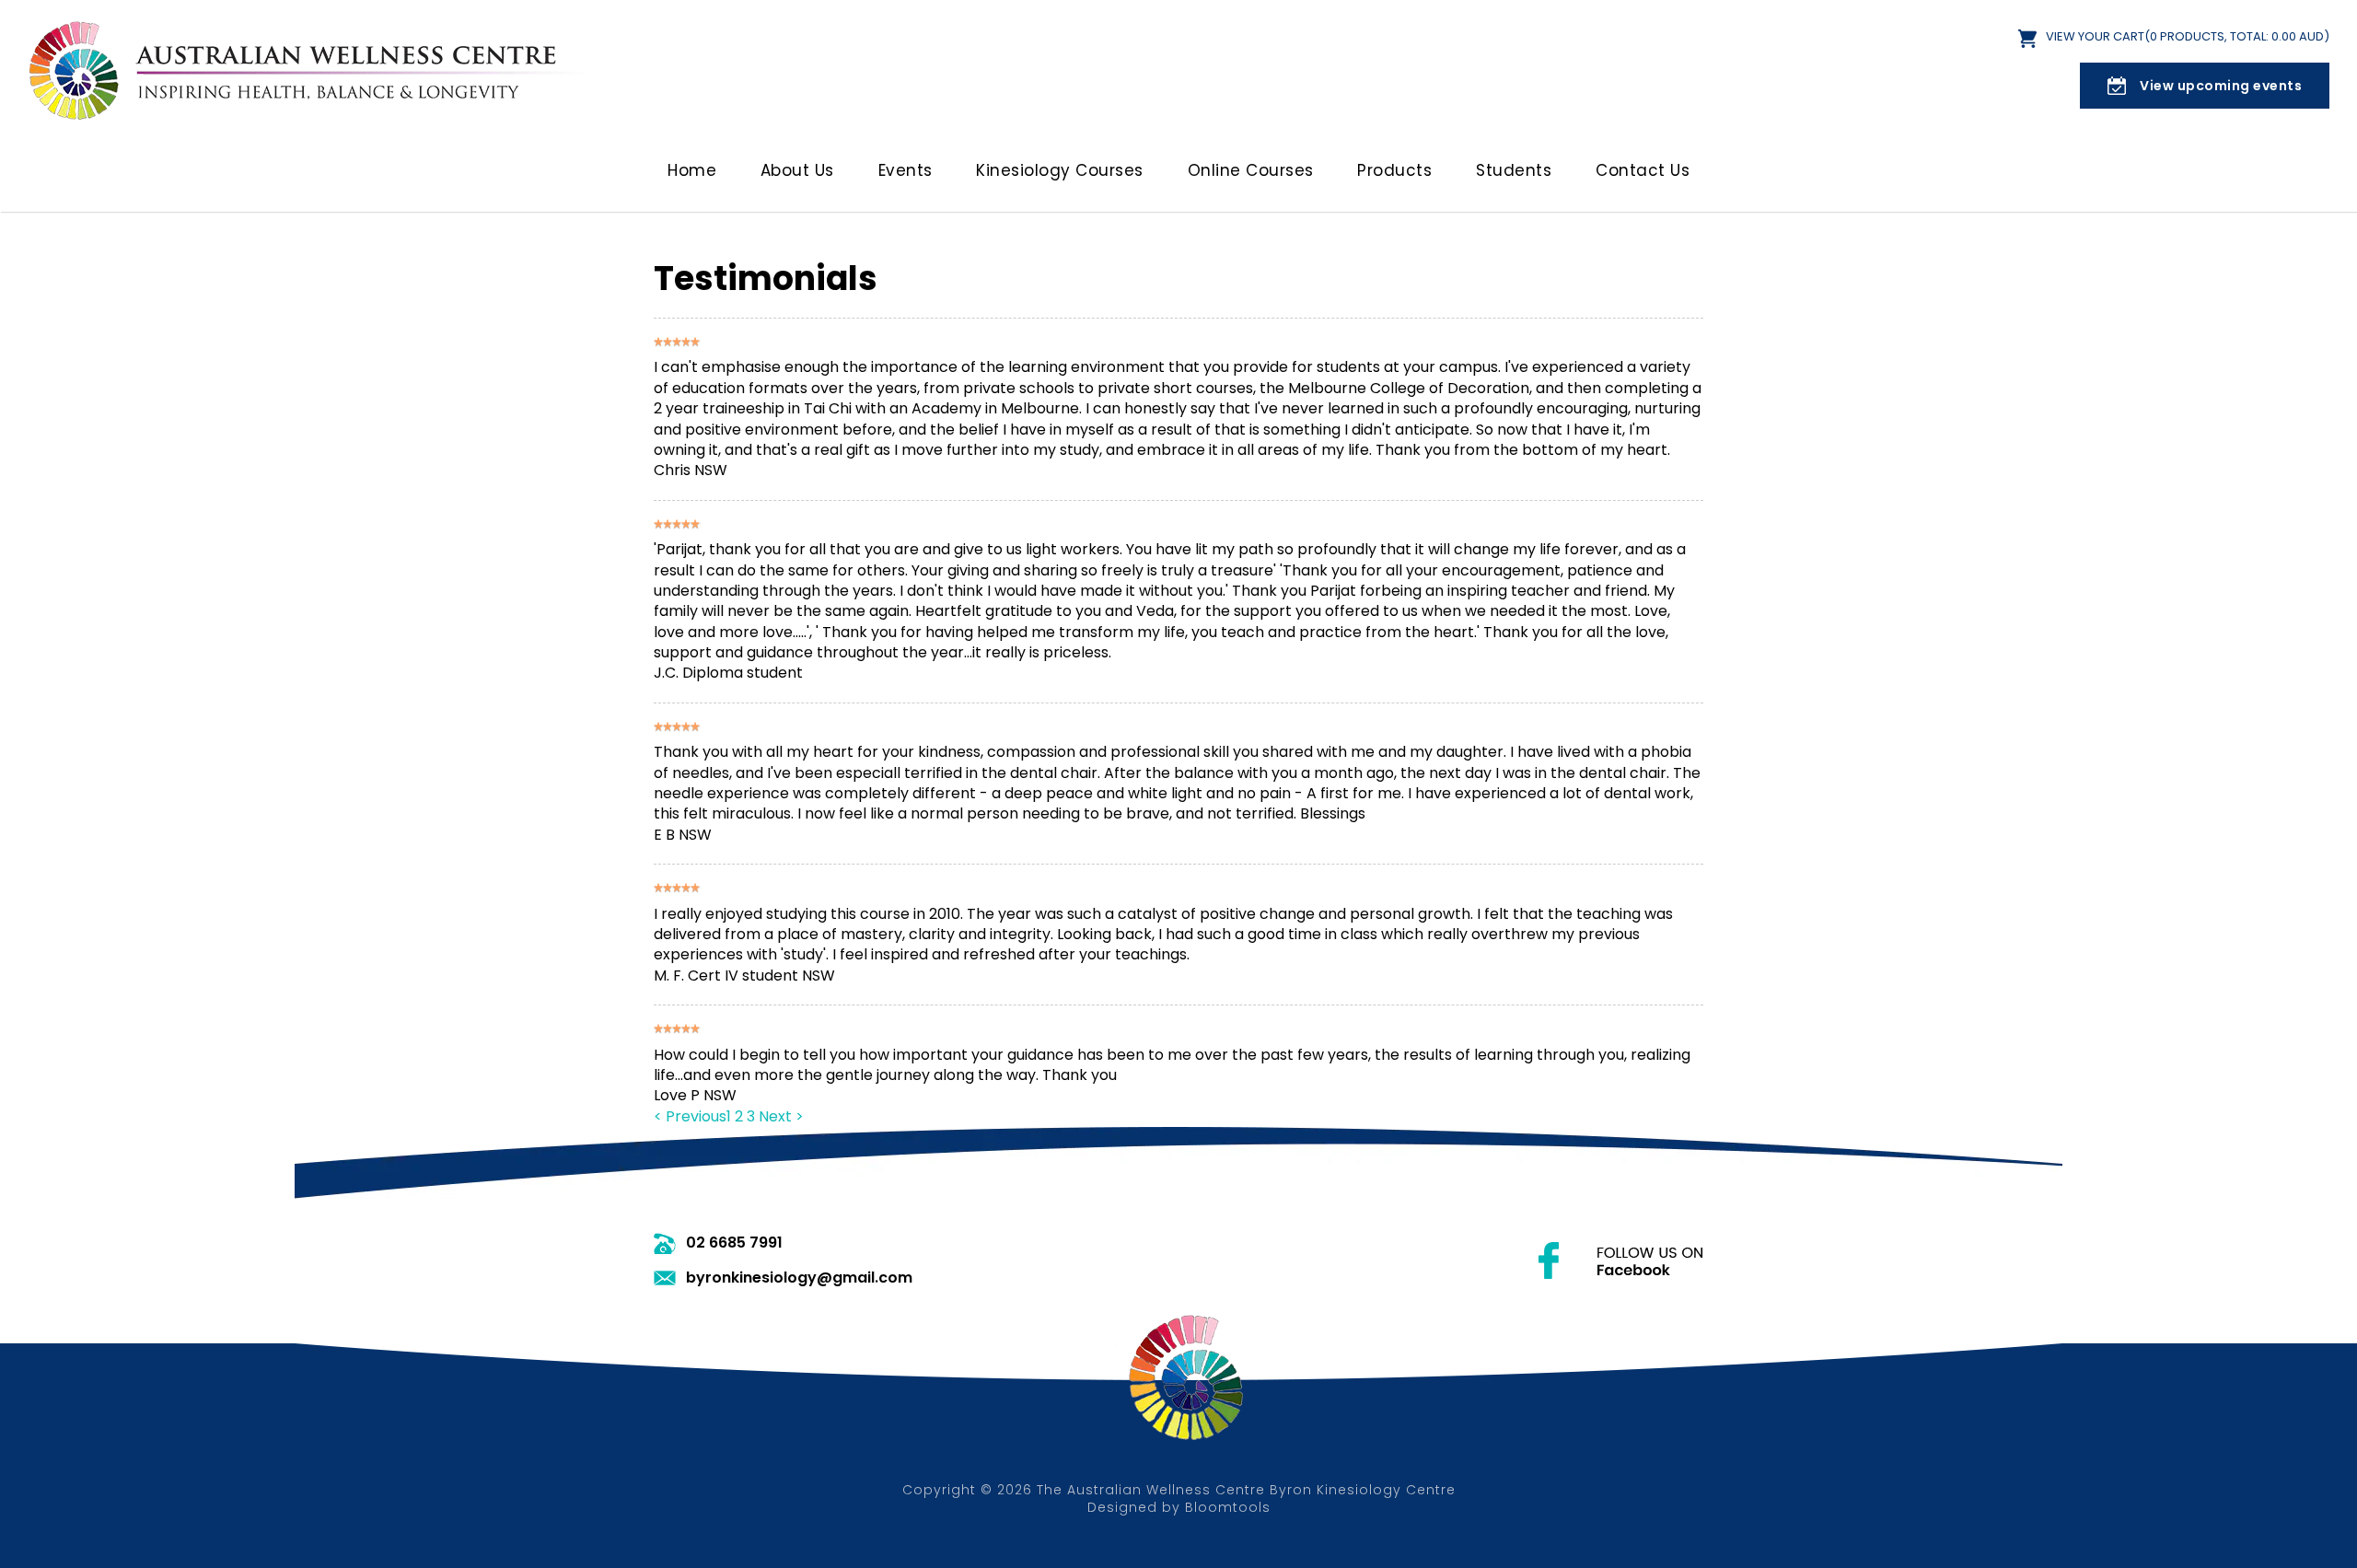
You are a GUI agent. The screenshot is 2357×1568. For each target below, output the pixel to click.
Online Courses (1251, 170)
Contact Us (1643, 170)
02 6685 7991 (734, 1243)
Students (1514, 170)
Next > (781, 1116)
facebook (1621, 1260)
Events (906, 170)
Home (692, 170)
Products (1394, 170)
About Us (797, 170)
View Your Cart (2188, 37)
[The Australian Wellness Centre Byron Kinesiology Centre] (313, 69)
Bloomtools (1228, 1507)
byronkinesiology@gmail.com (799, 1278)
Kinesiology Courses (1060, 170)
